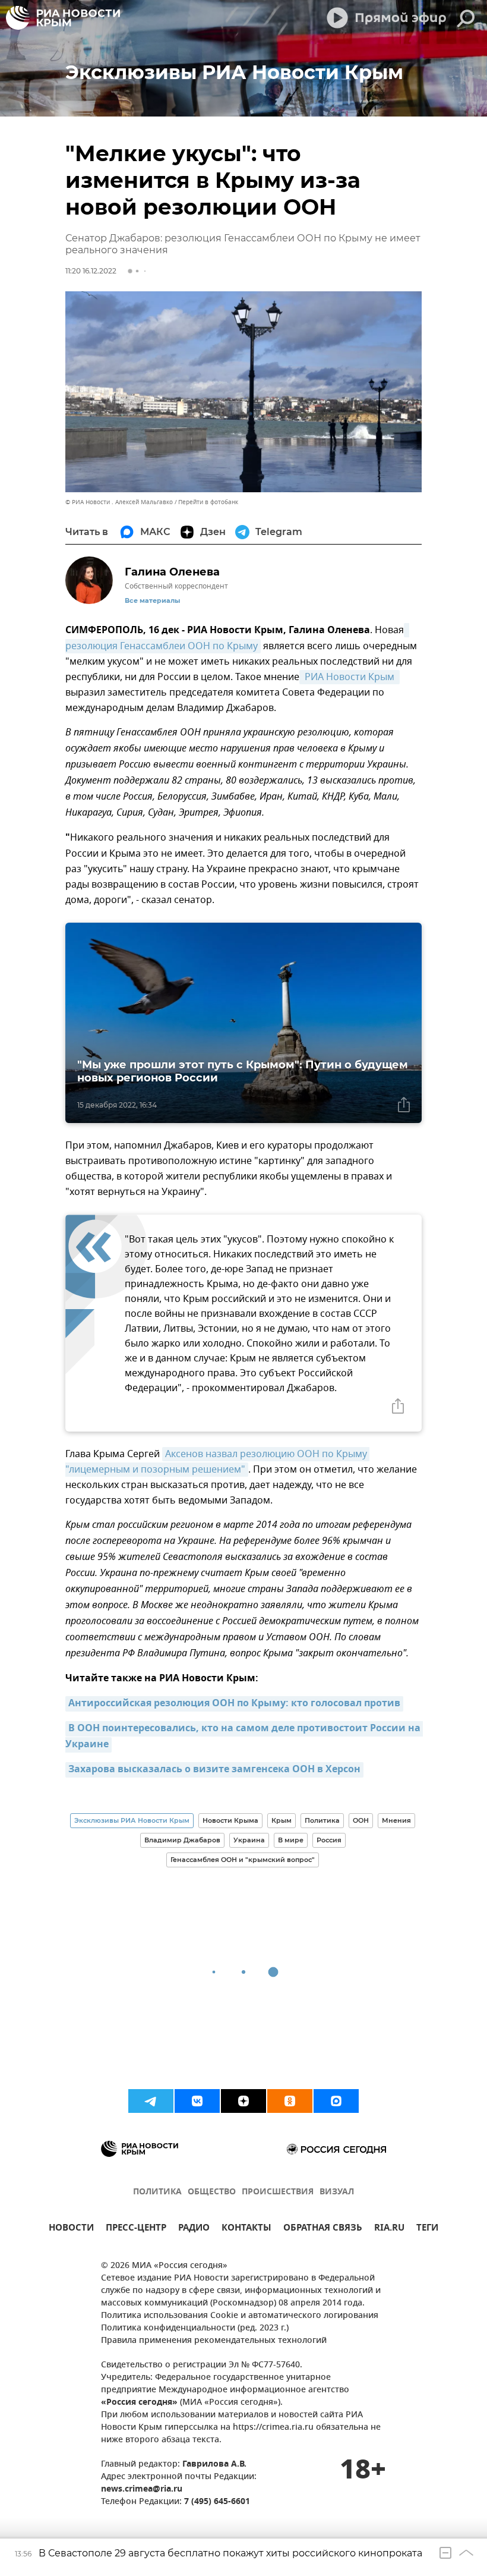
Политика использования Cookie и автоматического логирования (240, 2316)
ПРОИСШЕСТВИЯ (278, 2192)
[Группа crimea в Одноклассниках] (290, 2101)
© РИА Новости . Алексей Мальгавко (119, 502)
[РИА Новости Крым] (63, 18)
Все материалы (152, 601)
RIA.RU (389, 2229)
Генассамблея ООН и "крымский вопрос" (243, 1860)
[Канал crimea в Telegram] (151, 2101)
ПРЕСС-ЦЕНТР (136, 2229)
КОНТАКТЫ (246, 2229)
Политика (322, 1820)
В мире (291, 1840)
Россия (329, 1840)
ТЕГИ (427, 2229)
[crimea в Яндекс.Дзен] (243, 2101)
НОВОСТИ (71, 2229)
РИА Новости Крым (350, 677)
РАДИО (194, 2229)
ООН (361, 1820)
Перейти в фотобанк (208, 502)
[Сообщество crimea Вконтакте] (197, 2101)
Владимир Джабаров (182, 1840)
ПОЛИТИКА (157, 2192)
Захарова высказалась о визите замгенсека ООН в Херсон (214, 1770)
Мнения (396, 1820)
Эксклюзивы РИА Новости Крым (132, 1820)
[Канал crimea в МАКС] (336, 2101)
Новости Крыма (230, 1820)
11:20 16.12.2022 (91, 271)
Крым (282, 1820)
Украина (249, 1840)
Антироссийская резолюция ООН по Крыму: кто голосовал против (234, 1704)
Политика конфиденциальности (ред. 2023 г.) (195, 2328)
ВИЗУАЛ (337, 2192)
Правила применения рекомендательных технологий (214, 2341)
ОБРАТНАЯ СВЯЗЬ (323, 2229)
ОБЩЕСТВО (212, 2192)
